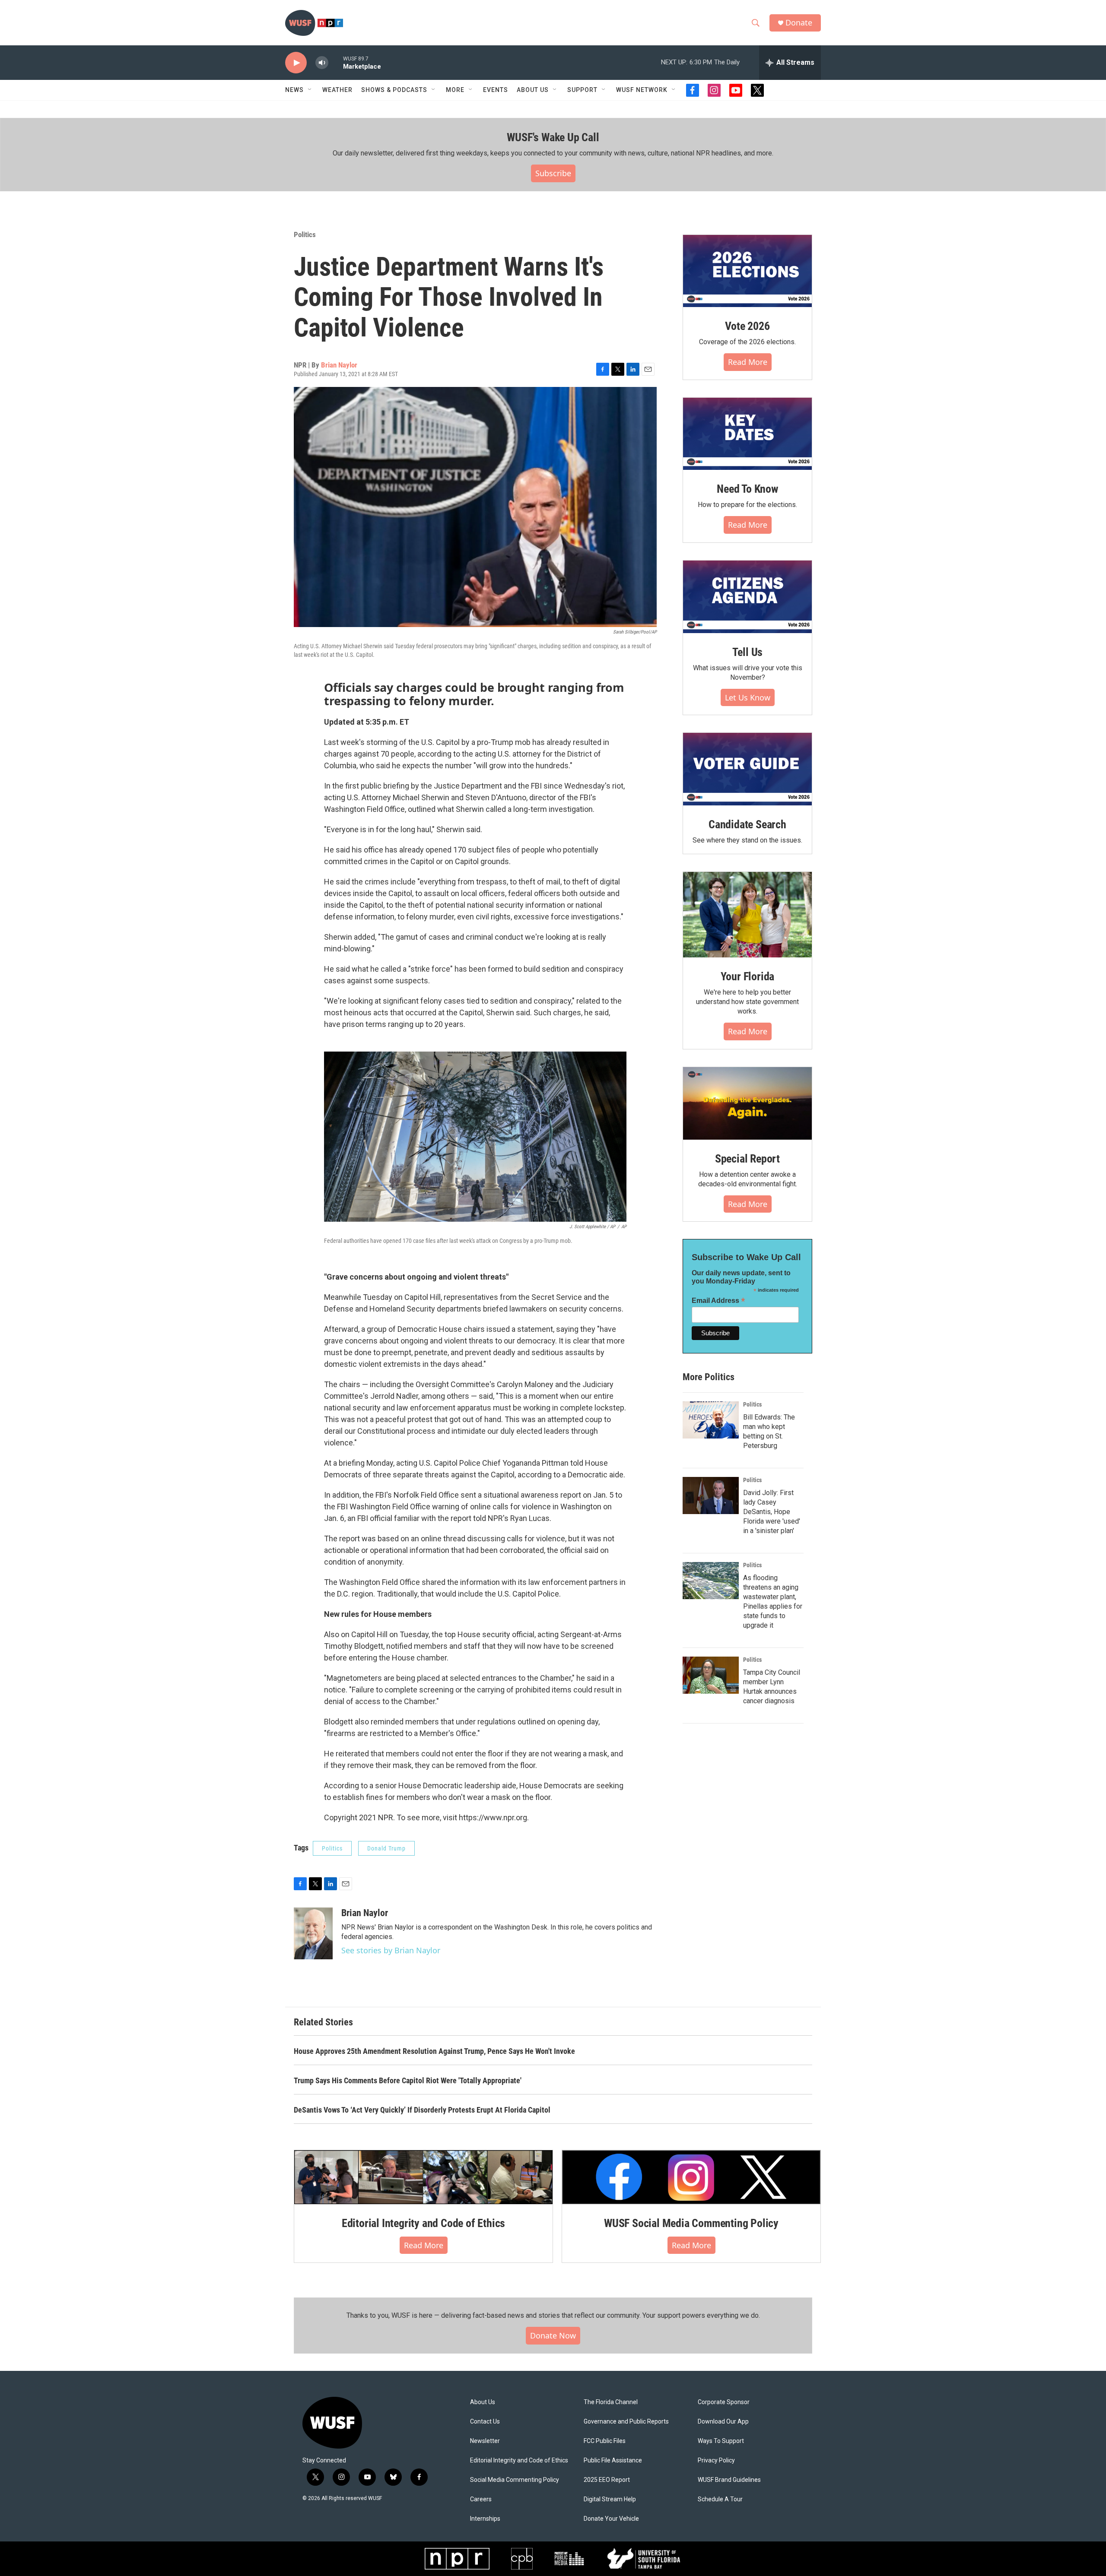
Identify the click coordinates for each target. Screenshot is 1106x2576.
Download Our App (723, 2422)
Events (496, 90)
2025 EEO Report (607, 2480)
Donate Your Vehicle (611, 2519)
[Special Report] (747, 1103)
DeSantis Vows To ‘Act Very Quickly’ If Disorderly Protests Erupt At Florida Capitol (422, 2110)
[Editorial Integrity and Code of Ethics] (423, 2177)
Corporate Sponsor (724, 2402)
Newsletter (485, 2441)
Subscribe (553, 173)
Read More (748, 362)
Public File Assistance (613, 2460)
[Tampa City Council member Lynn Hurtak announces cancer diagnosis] (711, 1675)
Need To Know (747, 489)
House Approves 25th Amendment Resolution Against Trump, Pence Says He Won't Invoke (434, 2051)
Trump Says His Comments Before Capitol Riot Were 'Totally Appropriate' (408, 2080)
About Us (483, 2402)
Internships (485, 2519)
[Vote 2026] (747, 271)
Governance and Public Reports (626, 2422)
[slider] (336, 62)
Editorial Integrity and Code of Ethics (423, 2223)
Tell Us (748, 652)
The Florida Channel (611, 2402)
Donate (799, 23)
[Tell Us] (747, 597)
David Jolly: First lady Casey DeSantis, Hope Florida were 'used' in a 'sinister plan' (772, 1512)
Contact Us (485, 2422)
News (294, 90)
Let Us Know (748, 697)
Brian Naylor (339, 365)
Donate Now (553, 2335)
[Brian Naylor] (313, 1933)
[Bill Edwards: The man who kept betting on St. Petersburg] (711, 1420)
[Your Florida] (747, 915)
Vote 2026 (747, 326)
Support (582, 90)
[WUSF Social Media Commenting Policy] (691, 2177)
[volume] (322, 63)
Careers (481, 2499)
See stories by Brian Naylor (391, 1950)
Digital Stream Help (610, 2499)
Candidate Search (747, 824)
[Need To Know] (747, 434)
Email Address (718, 1301)
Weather (337, 90)
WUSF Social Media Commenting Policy (691, 2223)
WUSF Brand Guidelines (729, 2480)
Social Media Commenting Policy (515, 2480)
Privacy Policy (716, 2460)
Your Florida (748, 976)
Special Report (747, 1159)
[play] (296, 63)
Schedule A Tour (720, 2499)
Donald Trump (386, 1848)
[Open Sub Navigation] (310, 90)
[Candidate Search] (747, 769)
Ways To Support (721, 2441)
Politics (305, 234)
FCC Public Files (605, 2441)
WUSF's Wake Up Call (553, 137)
